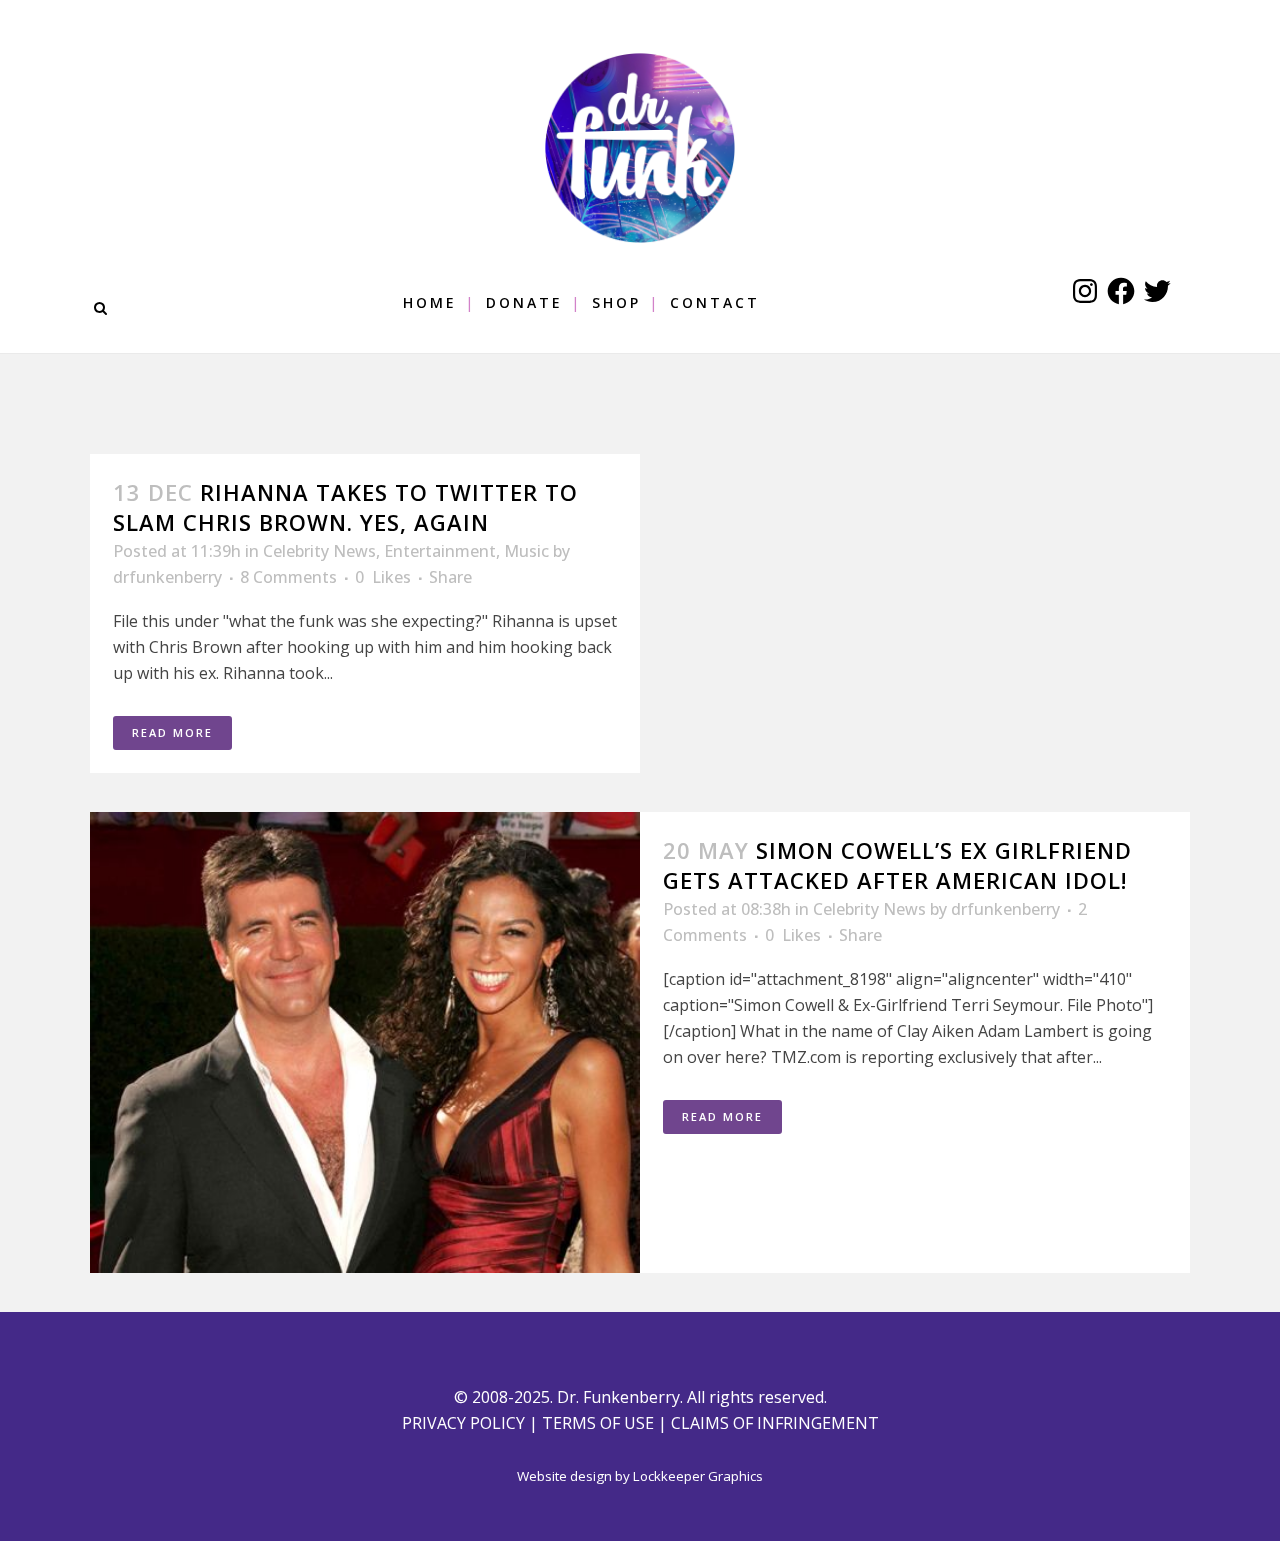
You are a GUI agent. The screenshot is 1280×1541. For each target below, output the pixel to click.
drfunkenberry (167, 577)
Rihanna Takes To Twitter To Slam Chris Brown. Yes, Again (345, 507)
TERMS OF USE (598, 1423)
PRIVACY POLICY (463, 1423)
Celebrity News (319, 551)
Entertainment (440, 551)
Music (526, 551)
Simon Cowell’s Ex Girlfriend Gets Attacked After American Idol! (897, 865)
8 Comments (288, 577)
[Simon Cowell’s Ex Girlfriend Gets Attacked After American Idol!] (365, 1042)
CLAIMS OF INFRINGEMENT (775, 1423)
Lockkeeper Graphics (698, 1476)
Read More (172, 732)
